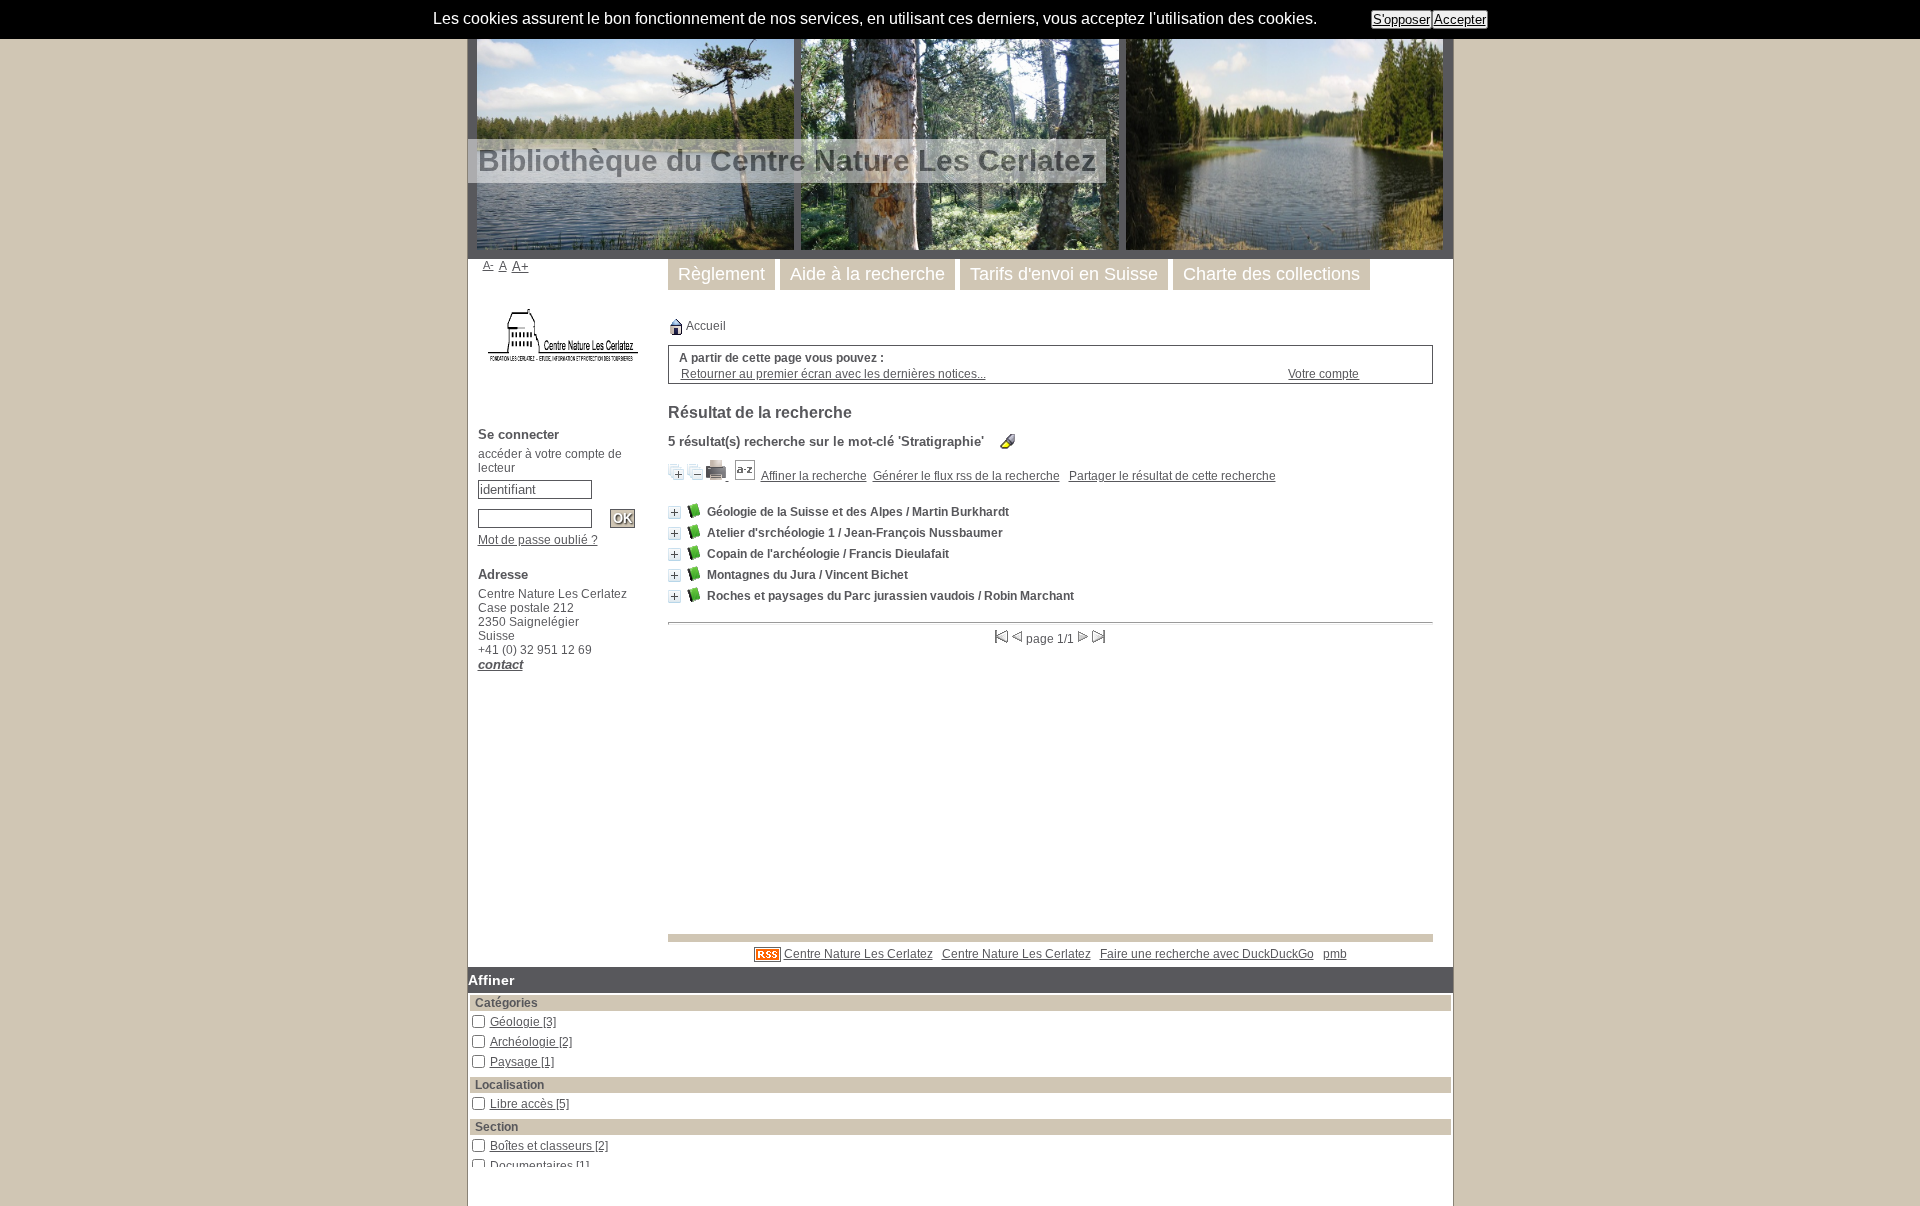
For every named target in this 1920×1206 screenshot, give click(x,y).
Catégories (506, 1003)
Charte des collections (1271, 274)
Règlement (721, 274)
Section (496, 1127)
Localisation (509, 1085)
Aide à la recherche (867, 274)
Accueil (705, 326)
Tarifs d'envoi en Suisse (1064, 274)
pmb (1335, 954)
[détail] (674, 512)
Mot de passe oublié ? (538, 540)
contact (500, 664)
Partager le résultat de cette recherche (1172, 476)
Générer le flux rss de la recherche (966, 476)
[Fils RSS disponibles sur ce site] (767, 954)
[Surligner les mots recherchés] (1007, 441)
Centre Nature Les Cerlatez (858, 954)
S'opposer (1401, 19)
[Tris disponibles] (745, 476)
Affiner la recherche (814, 476)
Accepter (1460, 19)
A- (488, 265)
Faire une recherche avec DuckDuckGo (1207, 954)
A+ (520, 266)
